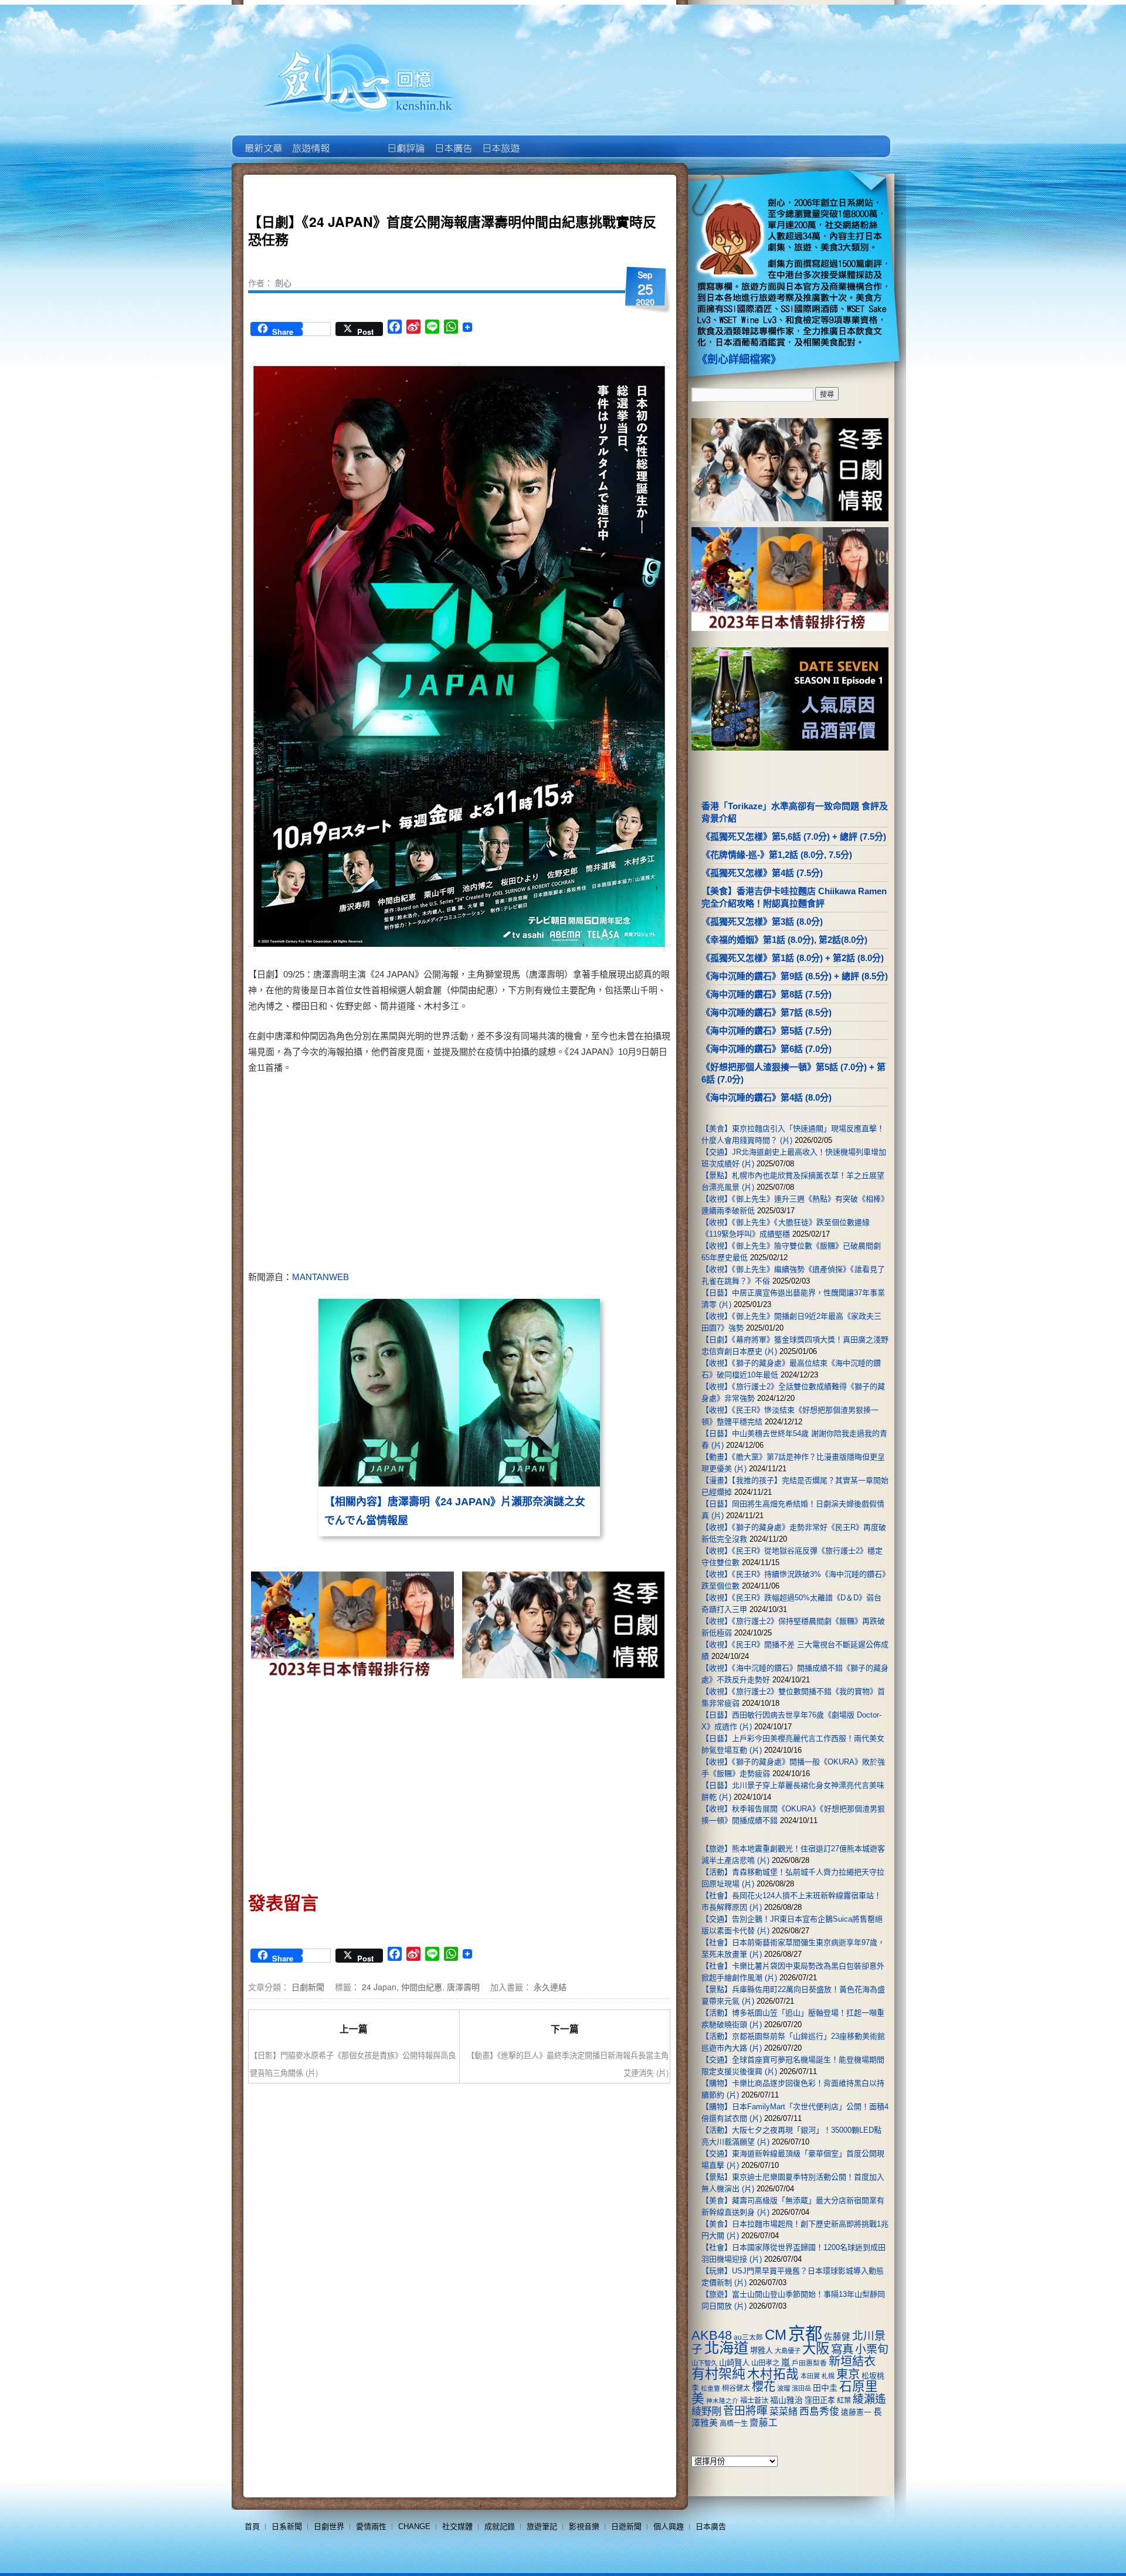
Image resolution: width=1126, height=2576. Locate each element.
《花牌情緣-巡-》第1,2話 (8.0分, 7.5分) (777, 855)
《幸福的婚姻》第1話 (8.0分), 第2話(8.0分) (784, 940)
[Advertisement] (561, 1175)
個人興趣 (669, 2526)
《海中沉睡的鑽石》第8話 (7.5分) (767, 994)
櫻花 (764, 2387)
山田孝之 (765, 2363)
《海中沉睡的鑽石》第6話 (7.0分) (767, 1049)
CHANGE (414, 2526)
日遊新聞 (626, 2526)
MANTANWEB (320, 1277)
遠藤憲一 (856, 2412)
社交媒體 (457, 2526)
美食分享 (547, 140)
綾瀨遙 (869, 2399)
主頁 (262, 140)
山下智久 (704, 2363)
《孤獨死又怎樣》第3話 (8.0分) (762, 922)
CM (776, 2335)
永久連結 (550, 1987)
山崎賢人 (734, 2363)
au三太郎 (748, 2337)
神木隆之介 (722, 2401)
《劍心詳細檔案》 (739, 359)
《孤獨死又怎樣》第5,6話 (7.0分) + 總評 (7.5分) (794, 836)
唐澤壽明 (463, 1987)
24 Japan (379, 1987)
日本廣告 (452, 140)
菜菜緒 (784, 2412)
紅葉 (844, 2401)
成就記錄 (500, 2526)
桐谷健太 (736, 2388)
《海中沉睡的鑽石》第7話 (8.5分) (767, 1012)
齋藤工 (764, 2423)
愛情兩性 (371, 2526)
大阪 (816, 2348)
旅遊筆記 (542, 2526)
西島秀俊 (819, 2412)
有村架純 (718, 2374)
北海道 (726, 2348)
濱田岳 (801, 2388)
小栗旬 (872, 2349)
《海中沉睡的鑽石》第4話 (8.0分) (767, 1097)
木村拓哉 (773, 2374)
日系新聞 (287, 2526)
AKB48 (712, 2335)
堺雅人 (762, 2351)
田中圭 (825, 2388)
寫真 (842, 2349)
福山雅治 (786, 2400)
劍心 (283, 283)
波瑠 (784, 2388)
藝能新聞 (310, 140)
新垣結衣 (852, 2361)
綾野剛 (706, 2411)
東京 (848, 2374)
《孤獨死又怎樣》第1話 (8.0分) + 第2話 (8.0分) (793, 958)
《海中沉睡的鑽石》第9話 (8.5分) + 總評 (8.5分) (795, 976)
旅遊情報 (357, 140)
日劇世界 (405, 140)
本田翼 (810, 2376)
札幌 (828, 2376)
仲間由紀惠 (422, 1987)
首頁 (252, 2526)
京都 (805, 2334)
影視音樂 (584, 2526)
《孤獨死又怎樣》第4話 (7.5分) (762, 873)
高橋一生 (734, 2424)
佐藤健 (837, 2337)
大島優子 (788, 2351)
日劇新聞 (308, 1987)
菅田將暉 (745, 2411)
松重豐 (710, 2388)
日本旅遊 (500, 140)
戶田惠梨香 (809, 2363)
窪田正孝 (820, 2400)
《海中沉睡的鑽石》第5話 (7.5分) (767, 1031)
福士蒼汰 (754, 2401)
